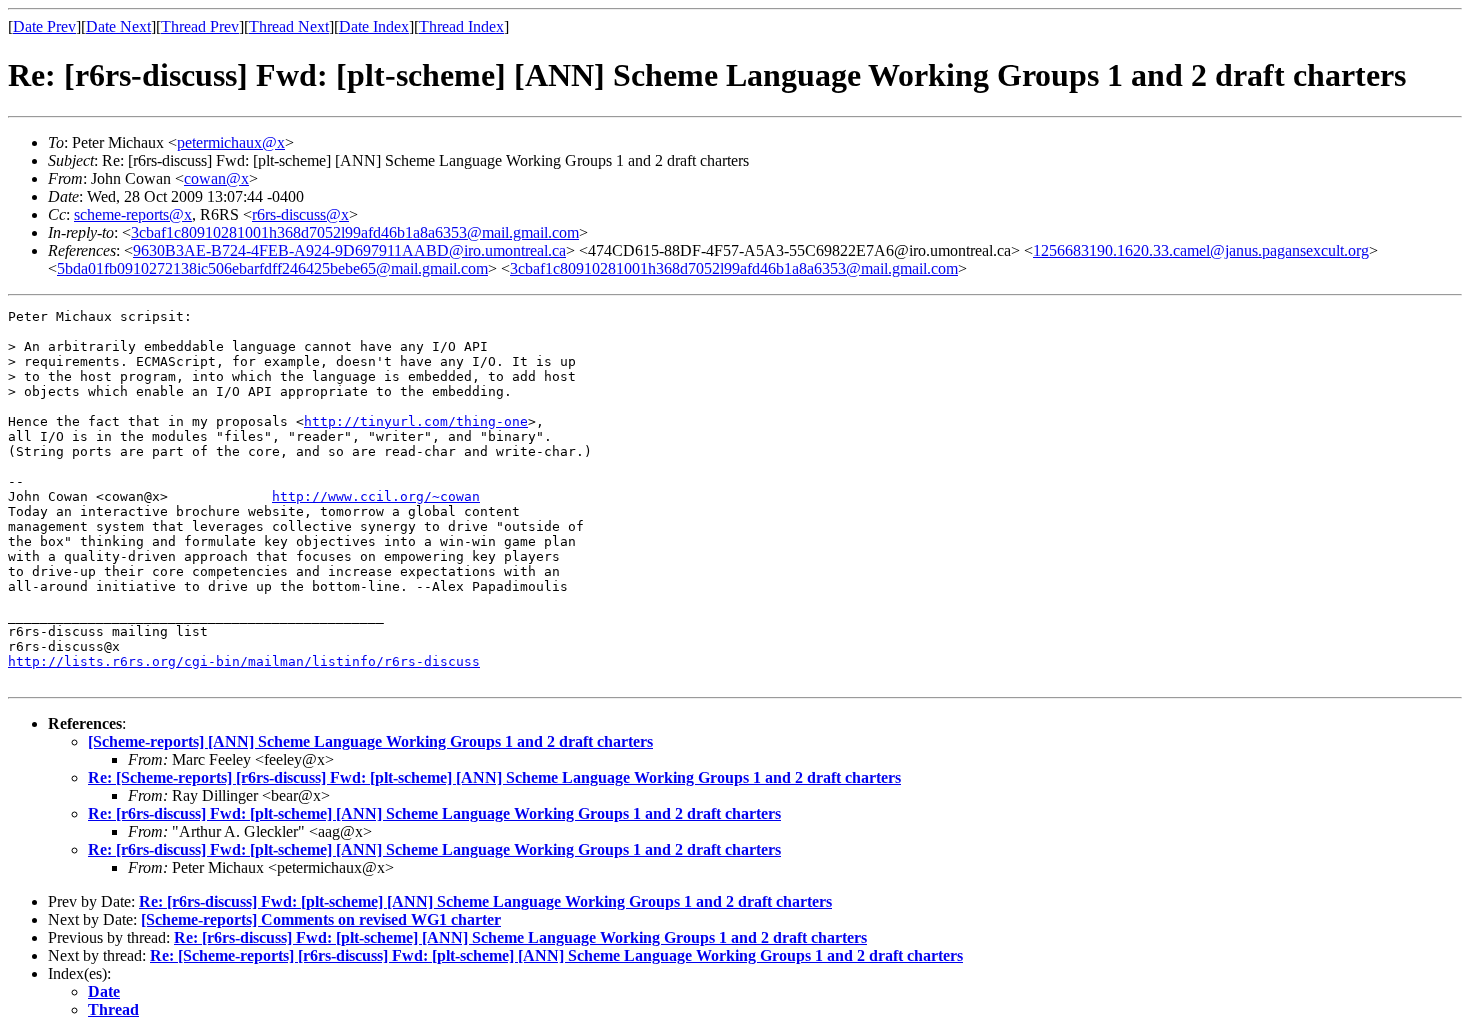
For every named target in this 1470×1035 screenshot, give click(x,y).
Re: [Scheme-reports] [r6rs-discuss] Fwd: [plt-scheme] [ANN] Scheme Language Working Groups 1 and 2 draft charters (494, 777)
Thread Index (461, 26)
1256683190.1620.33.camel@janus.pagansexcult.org (1201, 250)
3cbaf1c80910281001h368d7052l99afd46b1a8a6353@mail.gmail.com (355, 232)
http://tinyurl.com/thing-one (416, 421)
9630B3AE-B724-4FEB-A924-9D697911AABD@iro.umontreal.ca (349, 250)
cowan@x (216, 178)
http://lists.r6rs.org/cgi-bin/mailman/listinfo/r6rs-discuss (244, 661)
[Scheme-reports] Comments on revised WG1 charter (321, 919)
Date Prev (44, 26)
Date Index (374, 26)
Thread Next (289, 26)
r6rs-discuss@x (300, 214)
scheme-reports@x (133, 214)
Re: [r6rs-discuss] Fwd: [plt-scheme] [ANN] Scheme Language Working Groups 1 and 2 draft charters (434, 813)
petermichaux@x (231, 142)
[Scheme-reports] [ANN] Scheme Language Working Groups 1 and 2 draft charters (370, 741)
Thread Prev (200, 26)
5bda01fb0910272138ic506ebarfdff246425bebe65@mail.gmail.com (272, 268)
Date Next (118, 26)
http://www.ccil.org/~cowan (376, 496)
